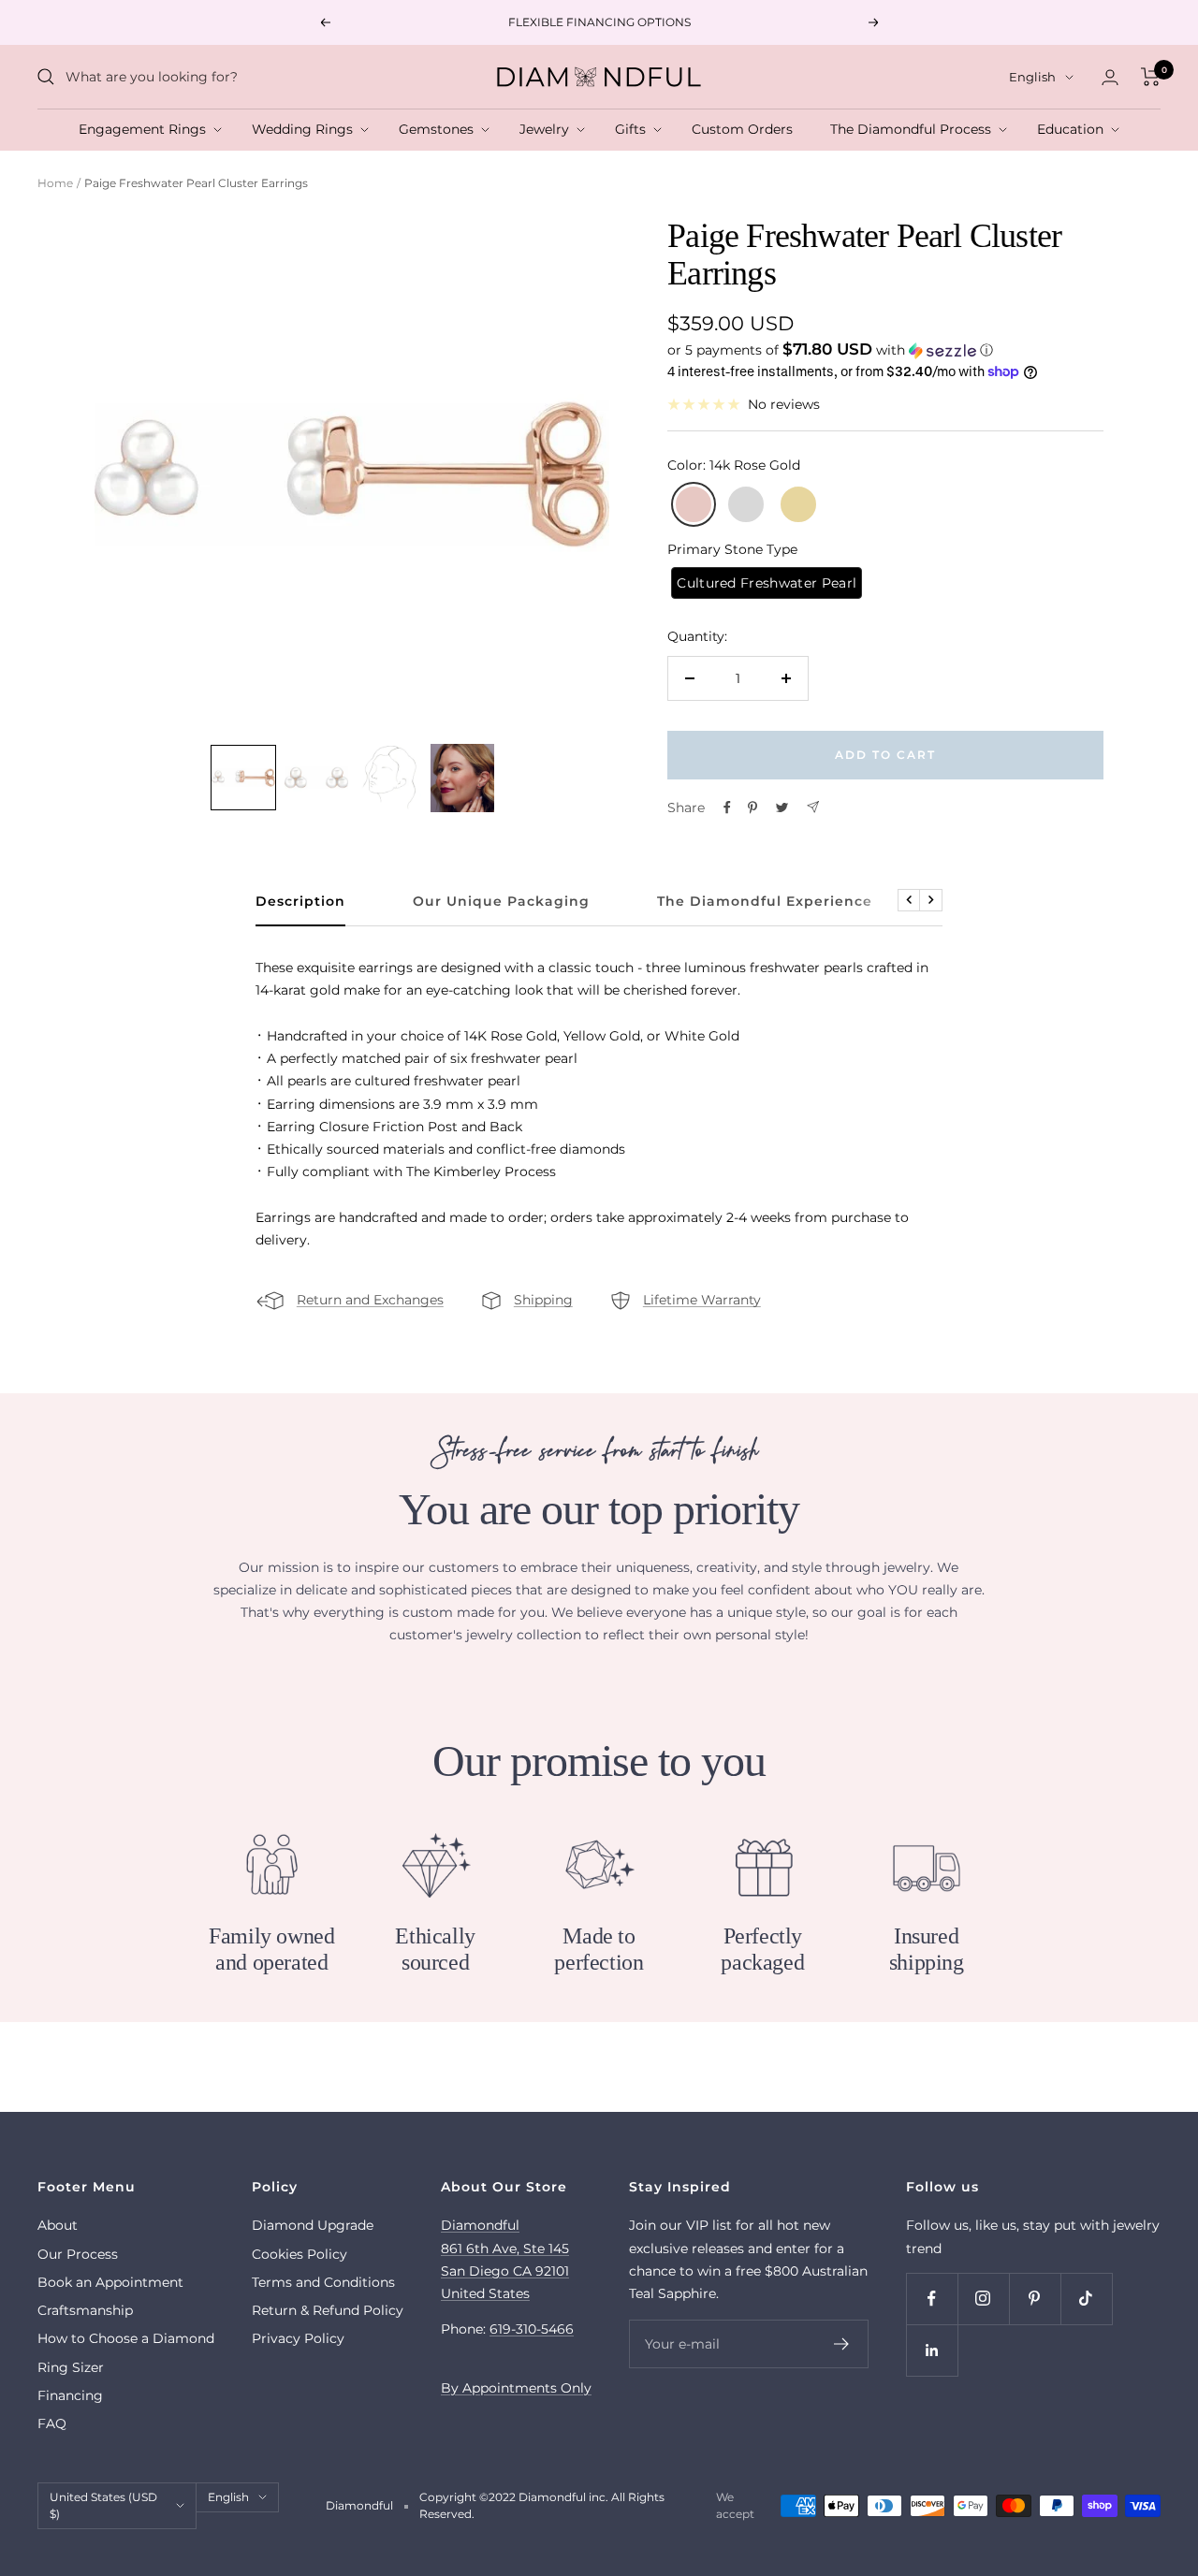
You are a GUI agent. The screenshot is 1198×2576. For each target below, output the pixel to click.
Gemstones (440, 129)
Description (300, 902)
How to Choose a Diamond (126, 2338)
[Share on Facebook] (727, 808)
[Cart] (1151, 77)
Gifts (634, 129)
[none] (243, 778)
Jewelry (548, 129)
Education (1074, 129)
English (1032, 77)
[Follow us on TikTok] (1086, 2299)
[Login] (1110, 77)
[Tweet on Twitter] (782, 808)
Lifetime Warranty (702, 1300)
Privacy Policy (298, 2338)
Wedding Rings (306, 129)
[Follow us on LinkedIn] (932, 2350)
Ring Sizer (71, 2367)
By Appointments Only (516, 2388)
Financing (70, 2395)
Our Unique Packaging (501, 902)
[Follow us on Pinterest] (1035, 2299)
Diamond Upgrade (313, 2225)
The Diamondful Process (914, 129)
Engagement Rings (146, 129)
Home (55, 183)
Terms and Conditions (323, 2282)
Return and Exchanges (370, 1300)
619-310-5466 (532, 2329)
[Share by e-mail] (813, 807)
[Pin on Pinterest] (752, 808)
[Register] (842, 2344)
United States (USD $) (103, 2505)
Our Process (78, 2254)
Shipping (543, 1300)
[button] (885, 350)
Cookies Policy (299, 2254)
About (58, 2225)
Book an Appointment (110, 2282)
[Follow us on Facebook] (932, 2299)
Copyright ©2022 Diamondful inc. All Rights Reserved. (542, 2505)
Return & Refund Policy (328, 2310)
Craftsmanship (85, 2310)
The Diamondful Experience (765, 902)
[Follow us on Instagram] (983, 2299)
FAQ (52, 2423)
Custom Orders (746, 129)
